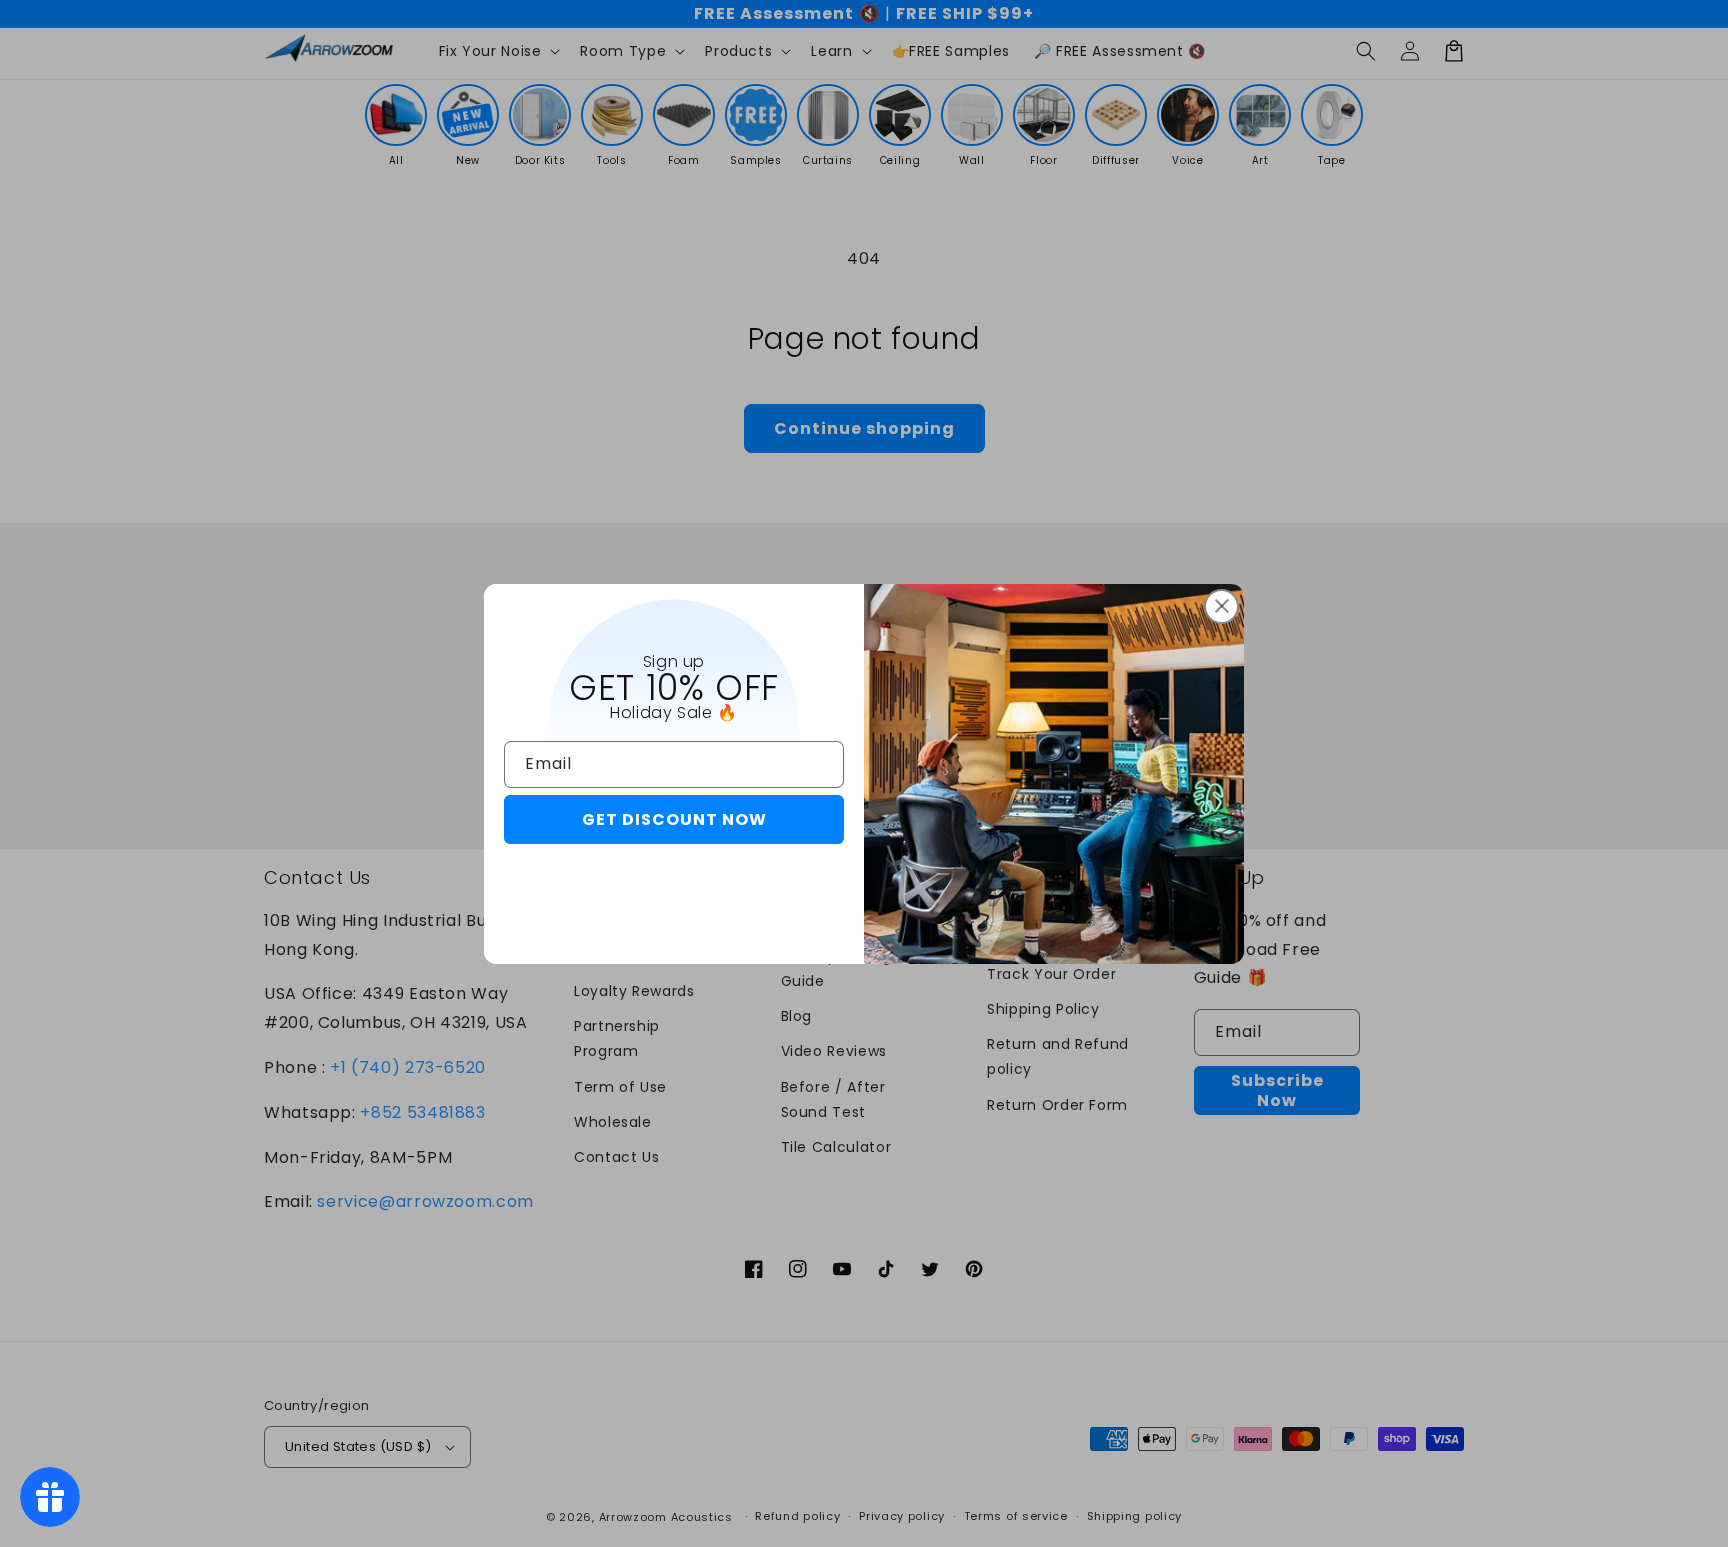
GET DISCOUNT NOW (674, 819)
